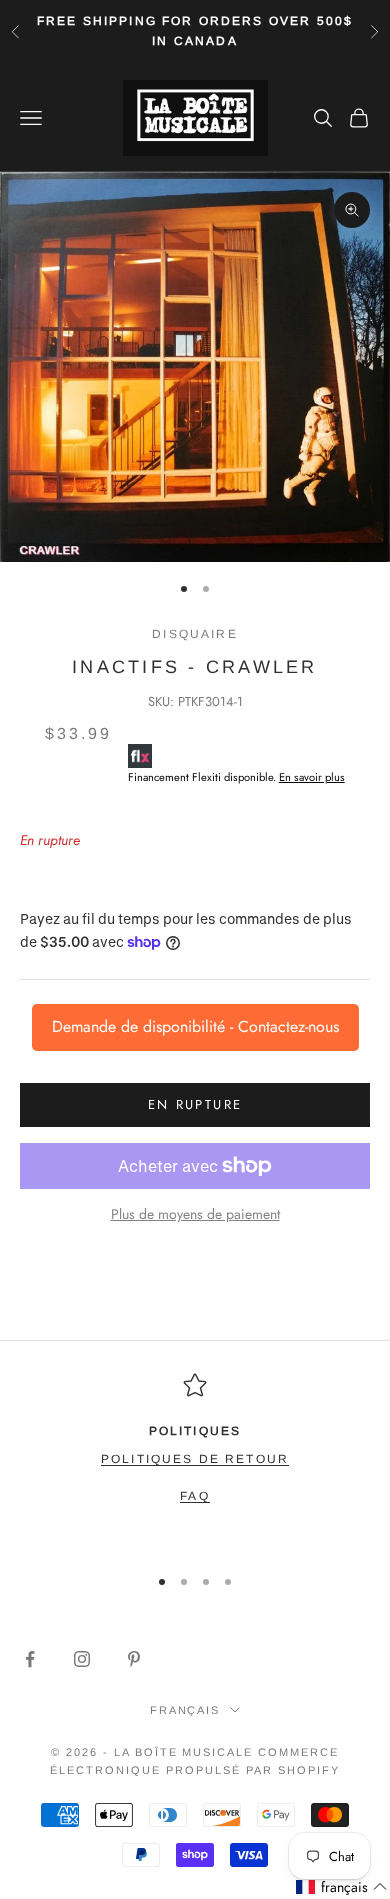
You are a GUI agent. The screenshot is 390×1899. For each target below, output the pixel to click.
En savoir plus (312, 777)
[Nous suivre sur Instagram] (82, 1659)
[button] (342, 1887)
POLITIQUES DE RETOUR (195, 1459)
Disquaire (194, 634)
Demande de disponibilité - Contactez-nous (195, 1026)
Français (185, 1710)
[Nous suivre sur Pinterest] (134, 1659)
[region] (195, 1460)
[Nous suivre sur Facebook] (30, 1659)
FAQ (194, 1496)
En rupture (195, 1104)
